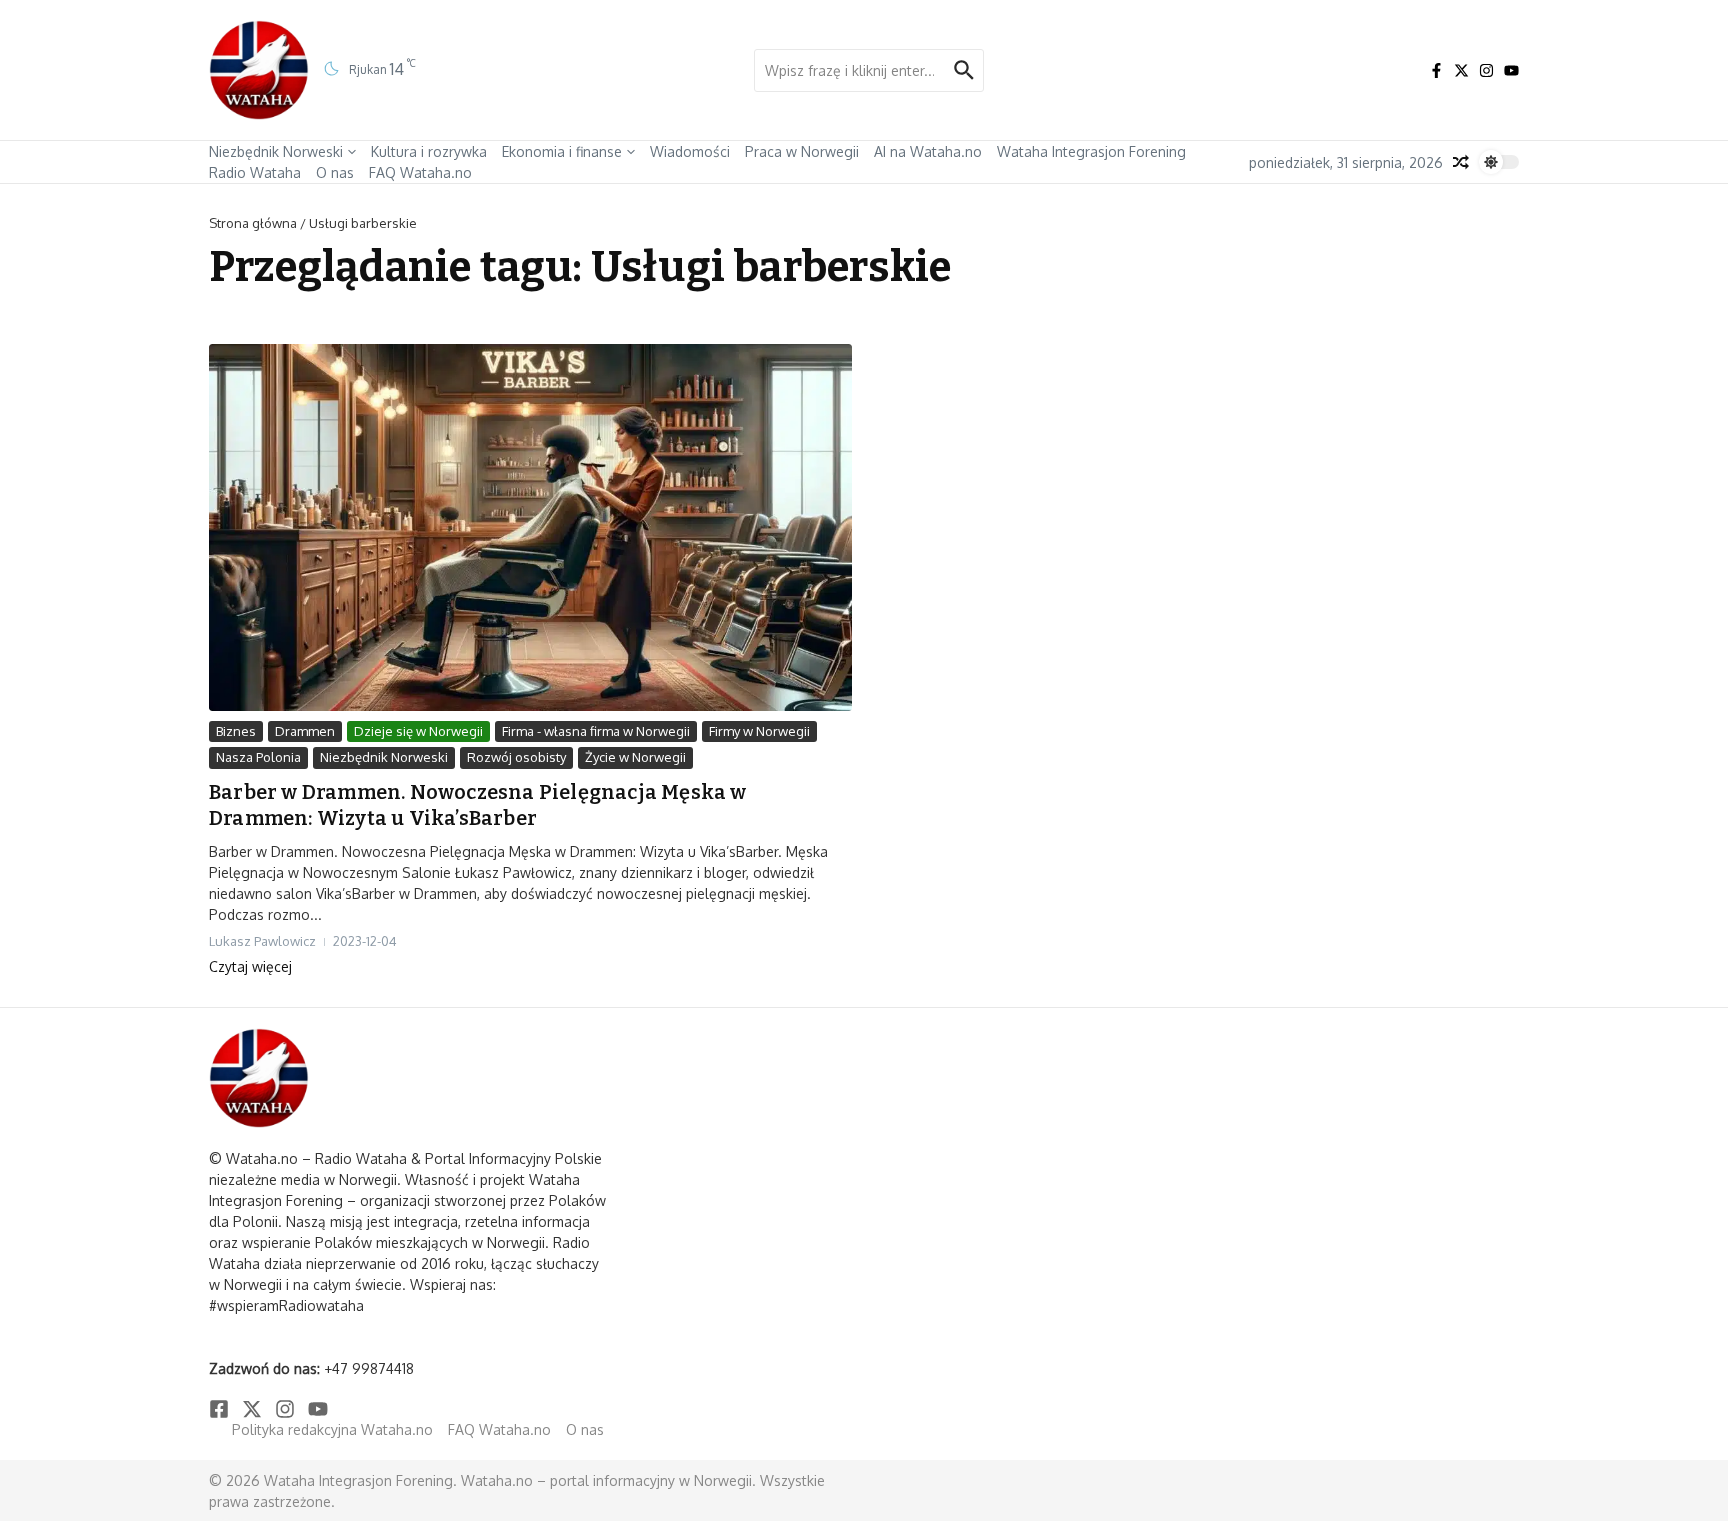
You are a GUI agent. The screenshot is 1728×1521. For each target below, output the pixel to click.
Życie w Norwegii (635, 757)
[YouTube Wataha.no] (1511, 70)
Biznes (236, 731)
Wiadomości (690, 151)
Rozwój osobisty (516, 757)
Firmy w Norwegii (759, 731)
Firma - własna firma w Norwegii (596, 731)
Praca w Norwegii (802, 151)
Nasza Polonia (258, 757)
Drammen (305, 731)
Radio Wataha (255, 172)
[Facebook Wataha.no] (1436, 70)
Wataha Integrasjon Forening (1091, 151)
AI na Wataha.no (928, 151)
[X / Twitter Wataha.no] (1461, 70)
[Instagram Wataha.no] (1486, 70)
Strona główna (253, 223)
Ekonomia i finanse (562, 151)
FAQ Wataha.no (420, 172)
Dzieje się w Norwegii (418, 731)
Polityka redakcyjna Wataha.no (332, 1429)
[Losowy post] (1461, 162)
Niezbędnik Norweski (276, 151)
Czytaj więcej (250, 966)
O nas (335, 172)
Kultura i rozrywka (429, 151)
